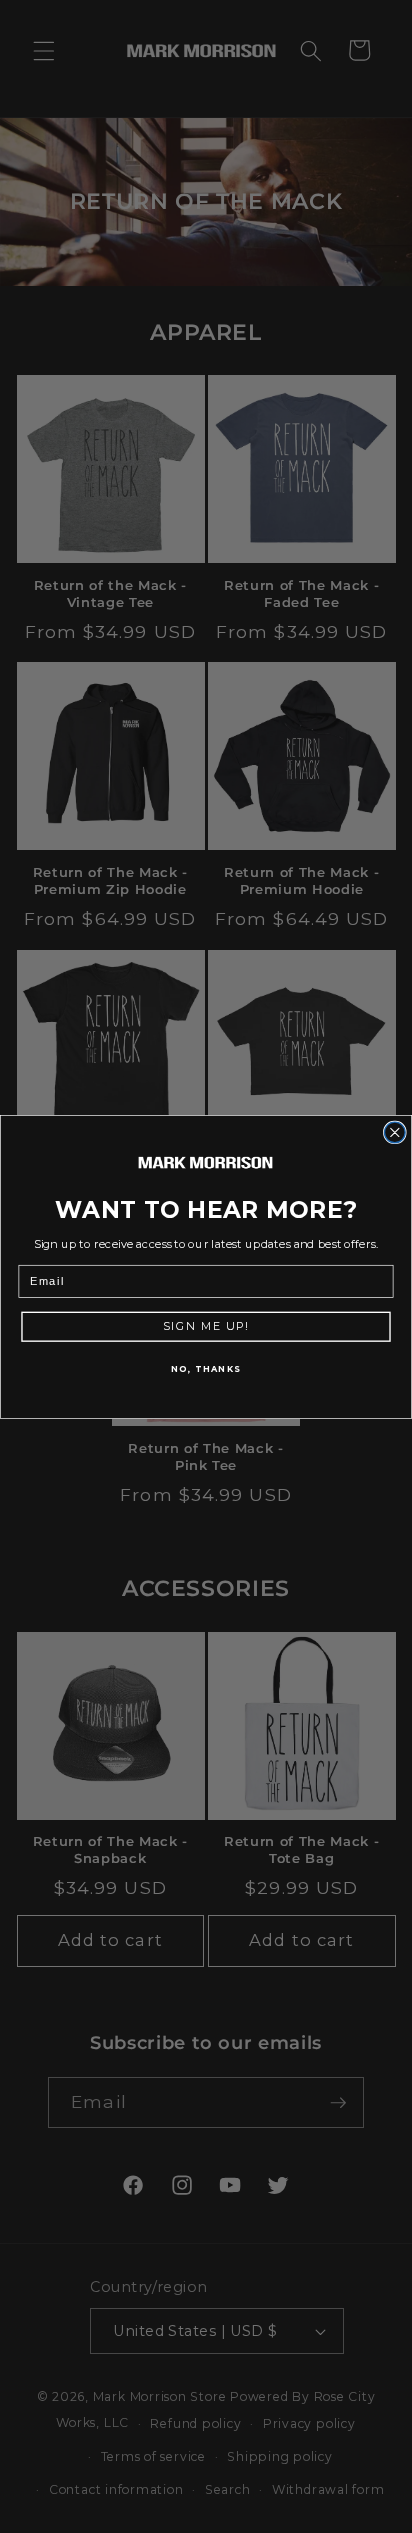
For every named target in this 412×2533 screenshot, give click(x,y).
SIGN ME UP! (206, 1325)
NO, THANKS (206, 1368)
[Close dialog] (395, 1132)
